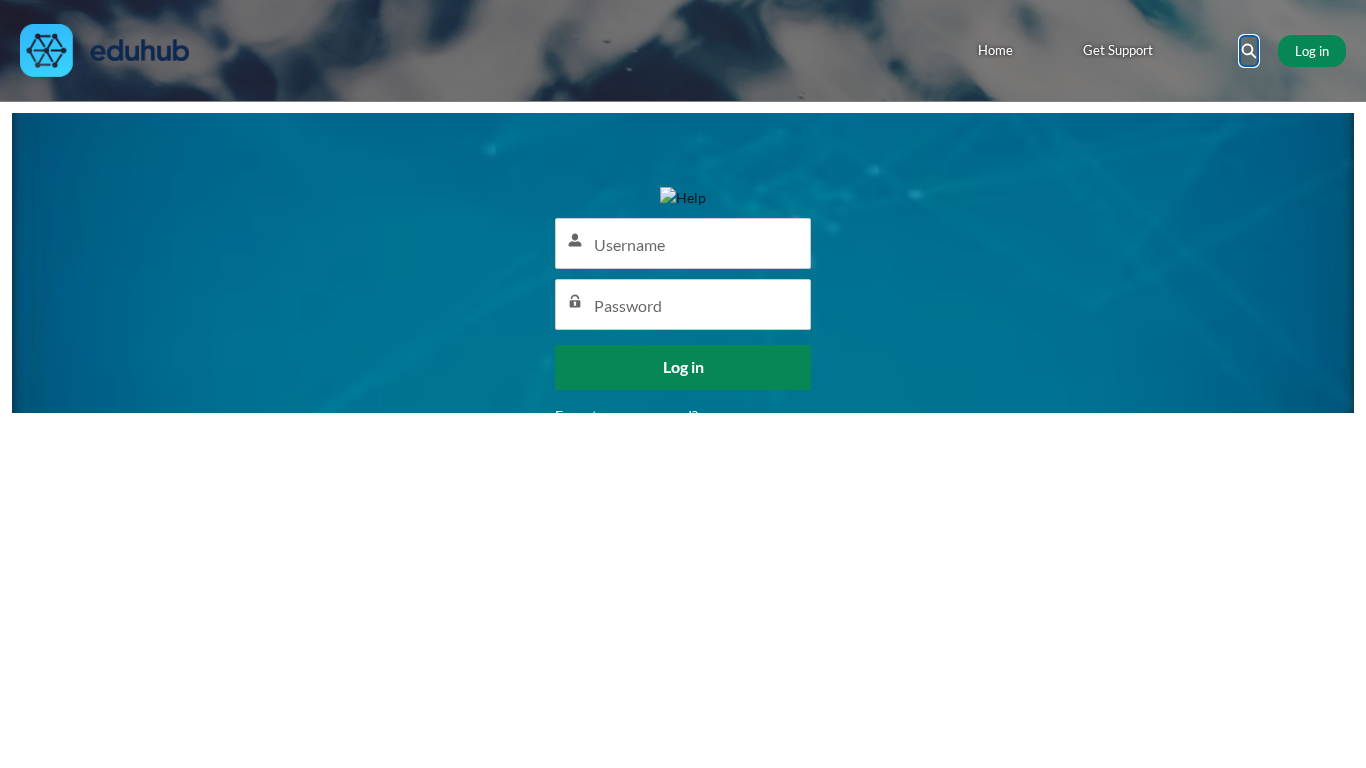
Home (995, 50)
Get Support (1118, 50)
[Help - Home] (104, 50)
